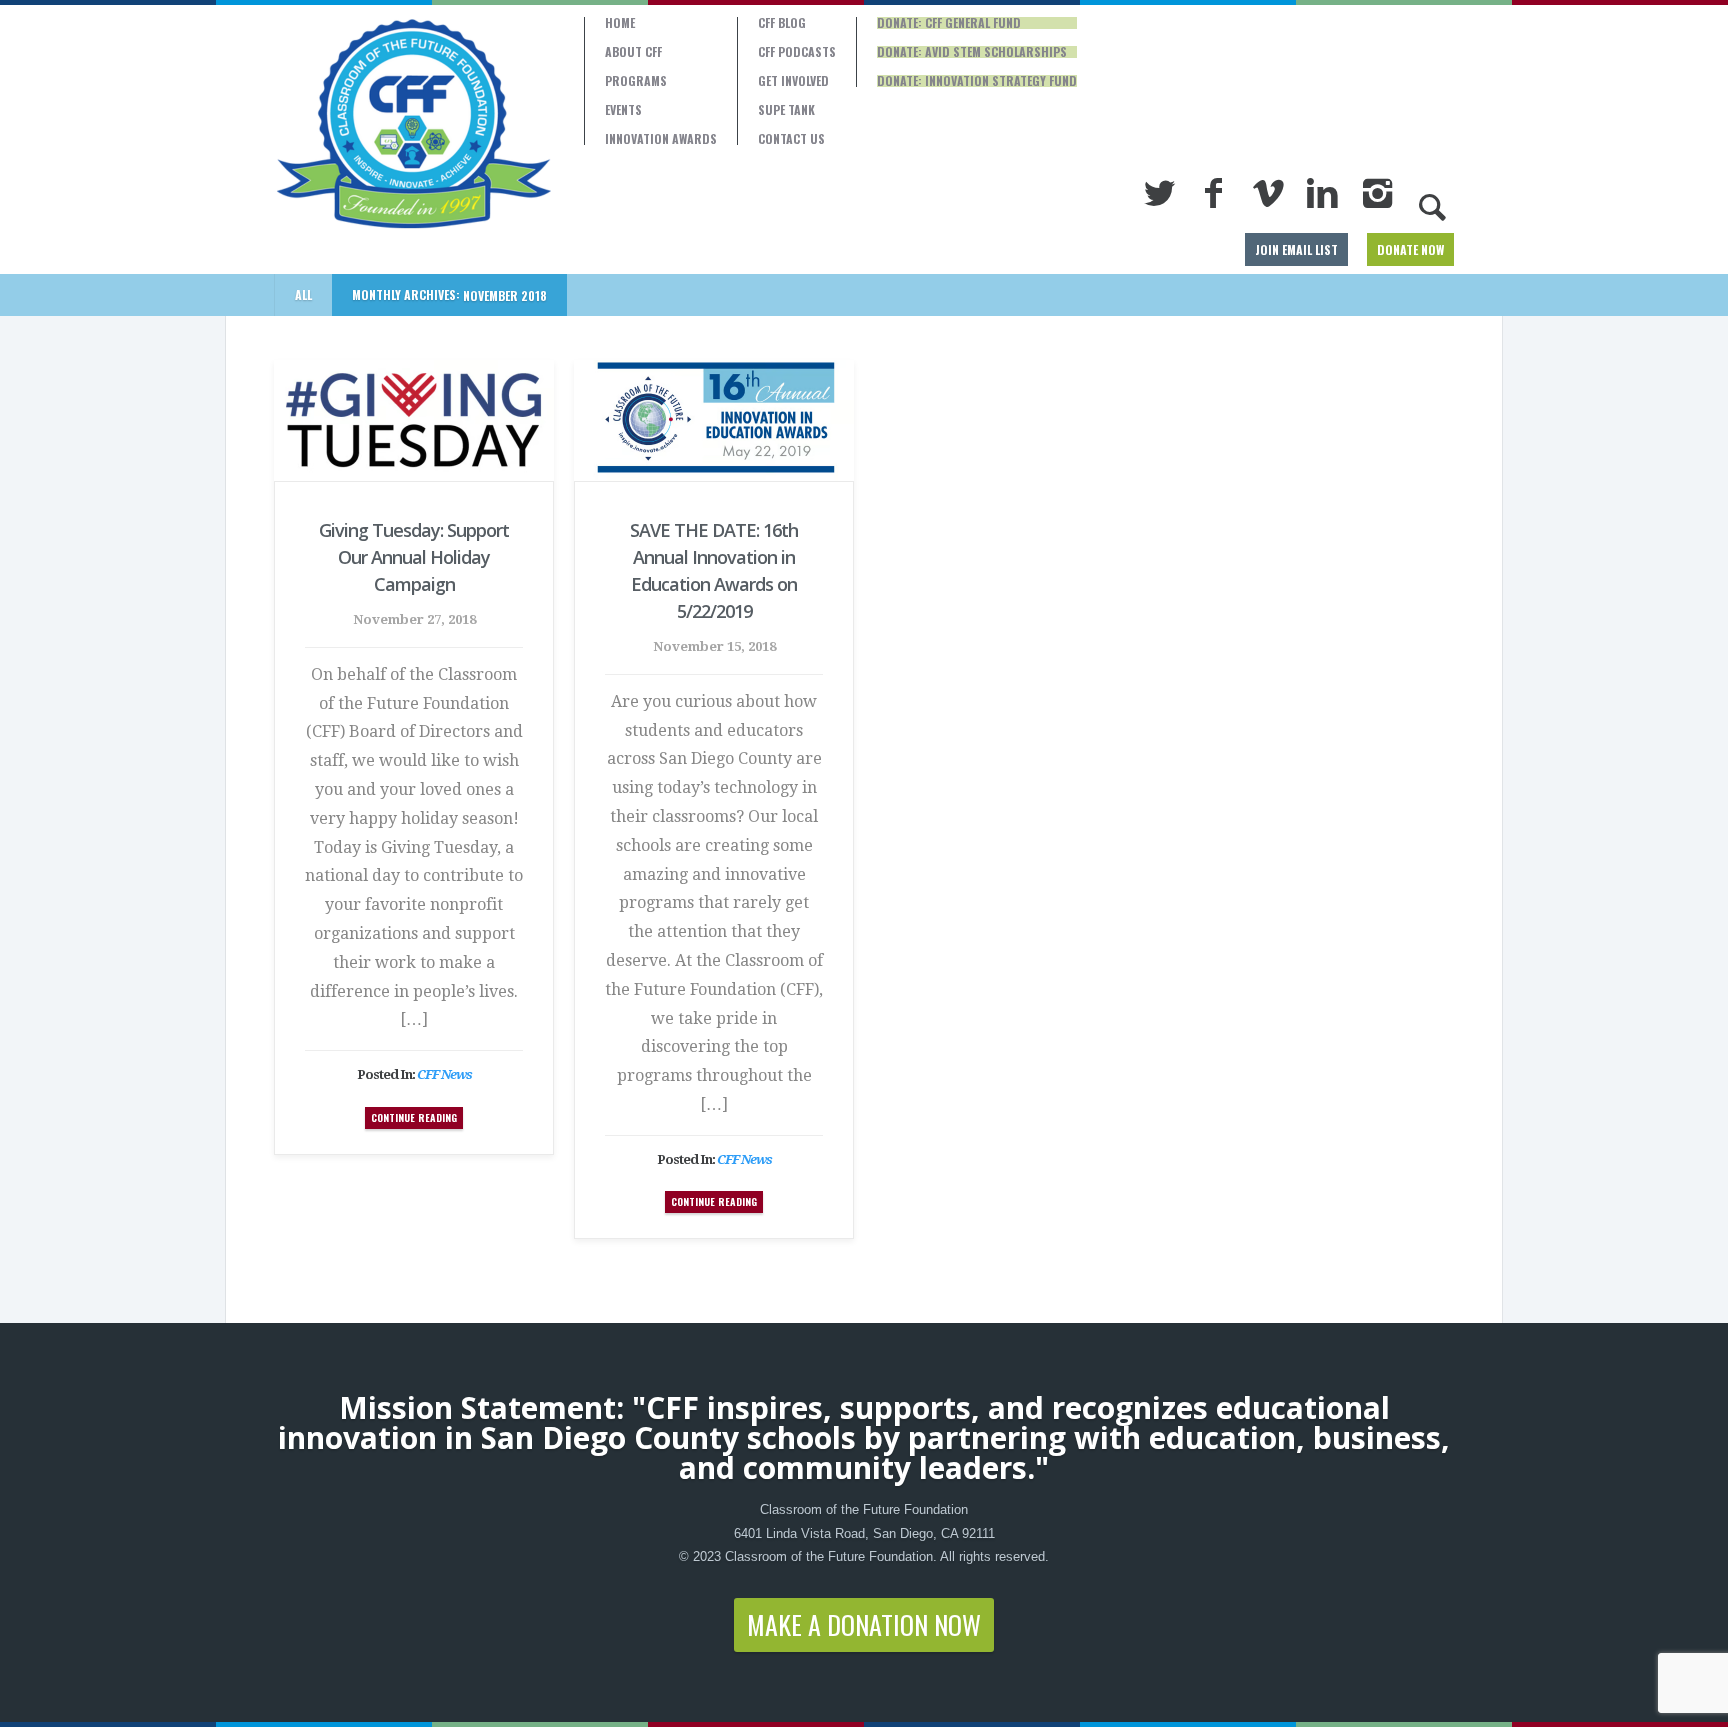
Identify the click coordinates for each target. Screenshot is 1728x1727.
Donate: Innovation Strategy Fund (977, 81)
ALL (303, 294)
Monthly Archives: (449, 295)
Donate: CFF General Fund (949, 23)
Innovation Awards (661, 139)
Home (620, 23)
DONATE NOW (1410, 249)
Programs (636, 81)
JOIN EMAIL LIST (1296, 249)
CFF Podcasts (797, 52)
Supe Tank (786, 110)
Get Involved (793, 81)
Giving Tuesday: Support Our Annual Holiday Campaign (414, 557)
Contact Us (791, 139)
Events (623, 110)
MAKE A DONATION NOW (864, 1624)
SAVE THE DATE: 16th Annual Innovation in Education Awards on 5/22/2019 (714, 570)
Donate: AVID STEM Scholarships (972, 52)
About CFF (633, 52)
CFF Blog (782, 23)
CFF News (444, 1074)
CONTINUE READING (414, 1117)
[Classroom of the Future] (414, 124)
